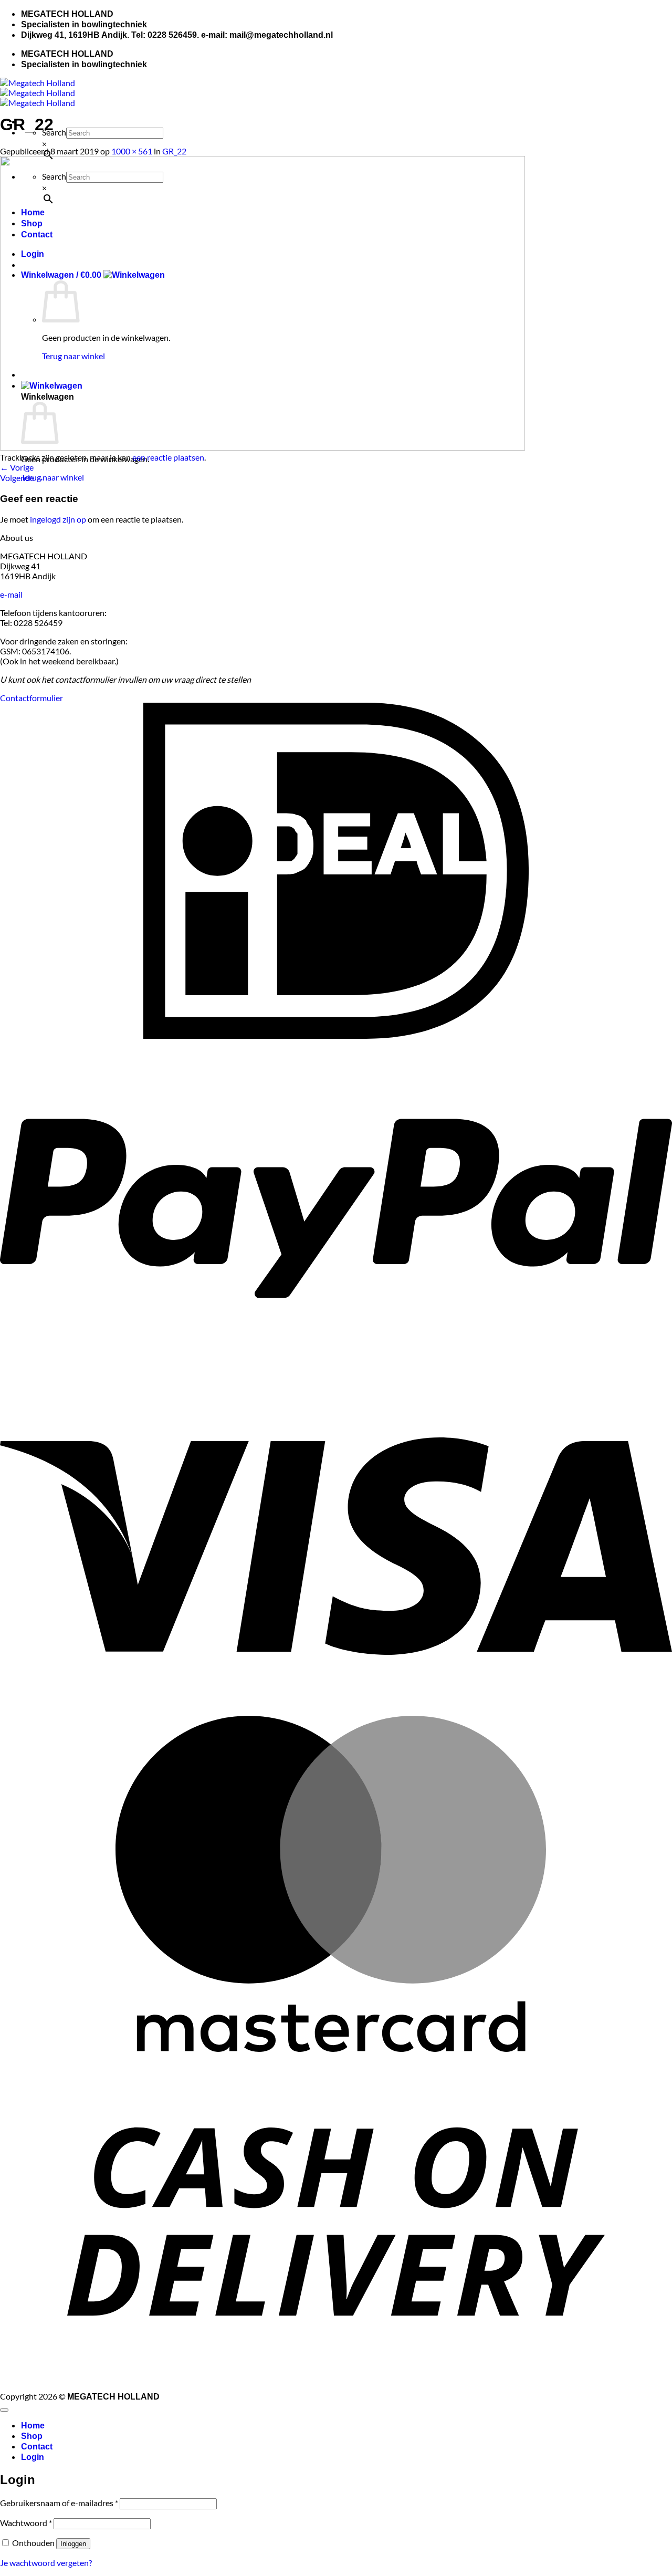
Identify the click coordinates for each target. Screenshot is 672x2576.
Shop (32, 2436)
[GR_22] (262, 447)
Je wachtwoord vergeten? (46, 2563)
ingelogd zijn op (58, 519)
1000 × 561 (132, 151)
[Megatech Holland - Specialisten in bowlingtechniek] (38, 93)
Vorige (17, 467)
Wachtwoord (26, 2523)
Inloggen (73, 2544)
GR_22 (174, 151)
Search (54, 132)
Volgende (22, 478)
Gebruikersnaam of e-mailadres (59, 2503)
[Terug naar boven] (4, 2410)
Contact (37, 2447)
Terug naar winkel (52, 477)
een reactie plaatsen (168, 457)
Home (33, 2426)
